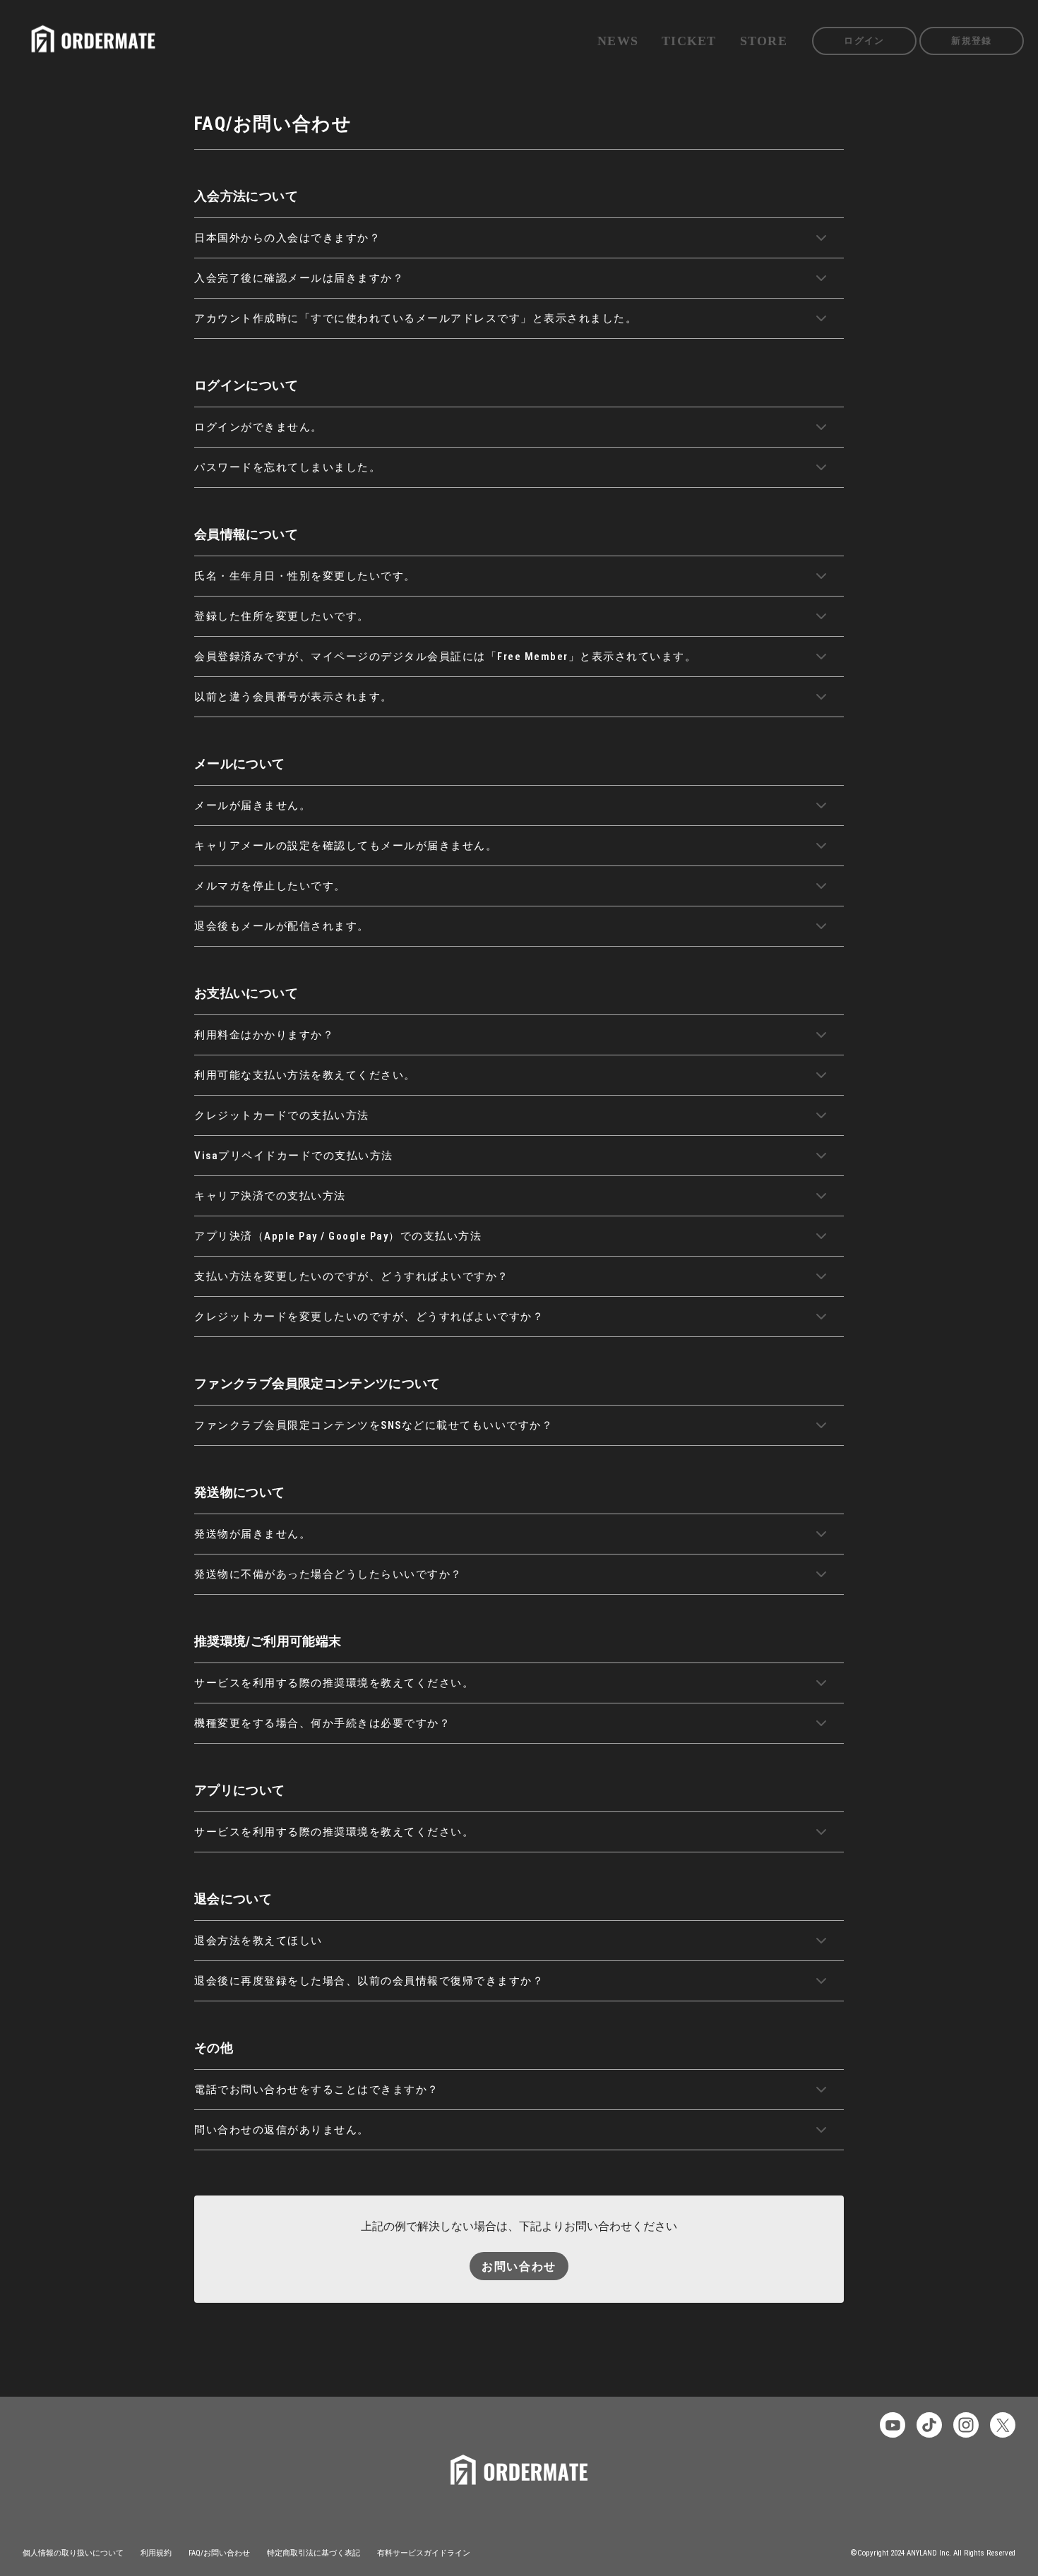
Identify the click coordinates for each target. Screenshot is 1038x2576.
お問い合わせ (519, 2266)
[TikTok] (929, 2425)
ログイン (864, 41)
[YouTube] (893, 2425)
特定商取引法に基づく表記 (314, 2553)
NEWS (618, 41)
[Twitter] (1003, 2425)
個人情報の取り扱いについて (73, 2553)
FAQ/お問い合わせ (219, 2553)
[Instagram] (966, 2425)
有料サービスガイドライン (424, 2553)
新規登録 (971, 41)
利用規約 (156, 2553)
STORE (764, 41)
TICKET (689, 41)
